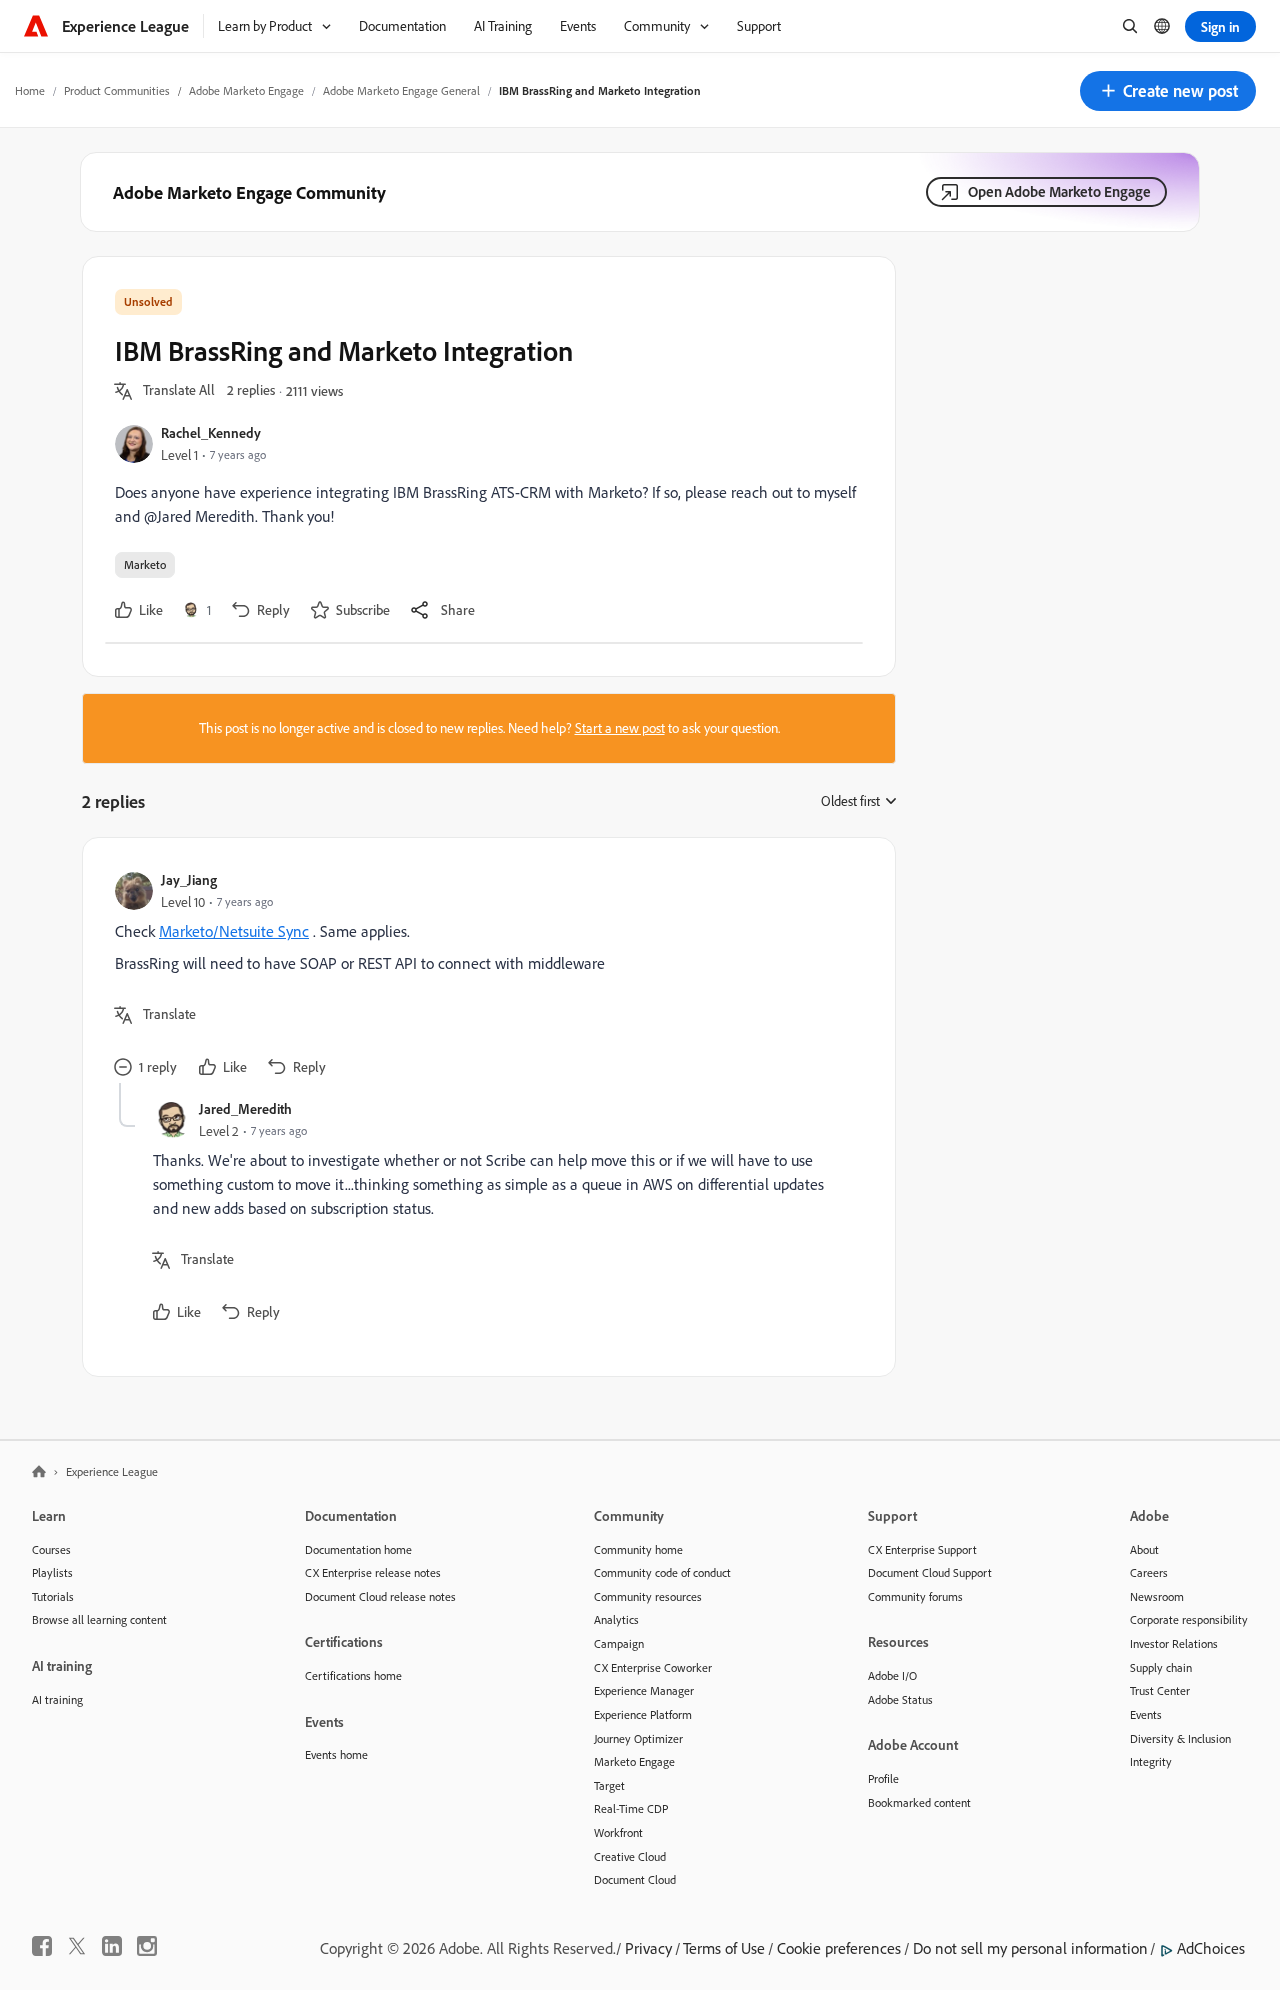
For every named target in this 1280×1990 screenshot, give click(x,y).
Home (30, 90)
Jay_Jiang (189, 879)
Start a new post (620, 728)
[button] (1168, 91)
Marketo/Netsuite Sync (234, 931)
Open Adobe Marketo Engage (1059, 191)
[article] (484, 976)
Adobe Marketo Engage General (401, 90)
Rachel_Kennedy (211, 432)
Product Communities (117, 90)
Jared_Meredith (245, 1108)
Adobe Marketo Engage (246, 90)
